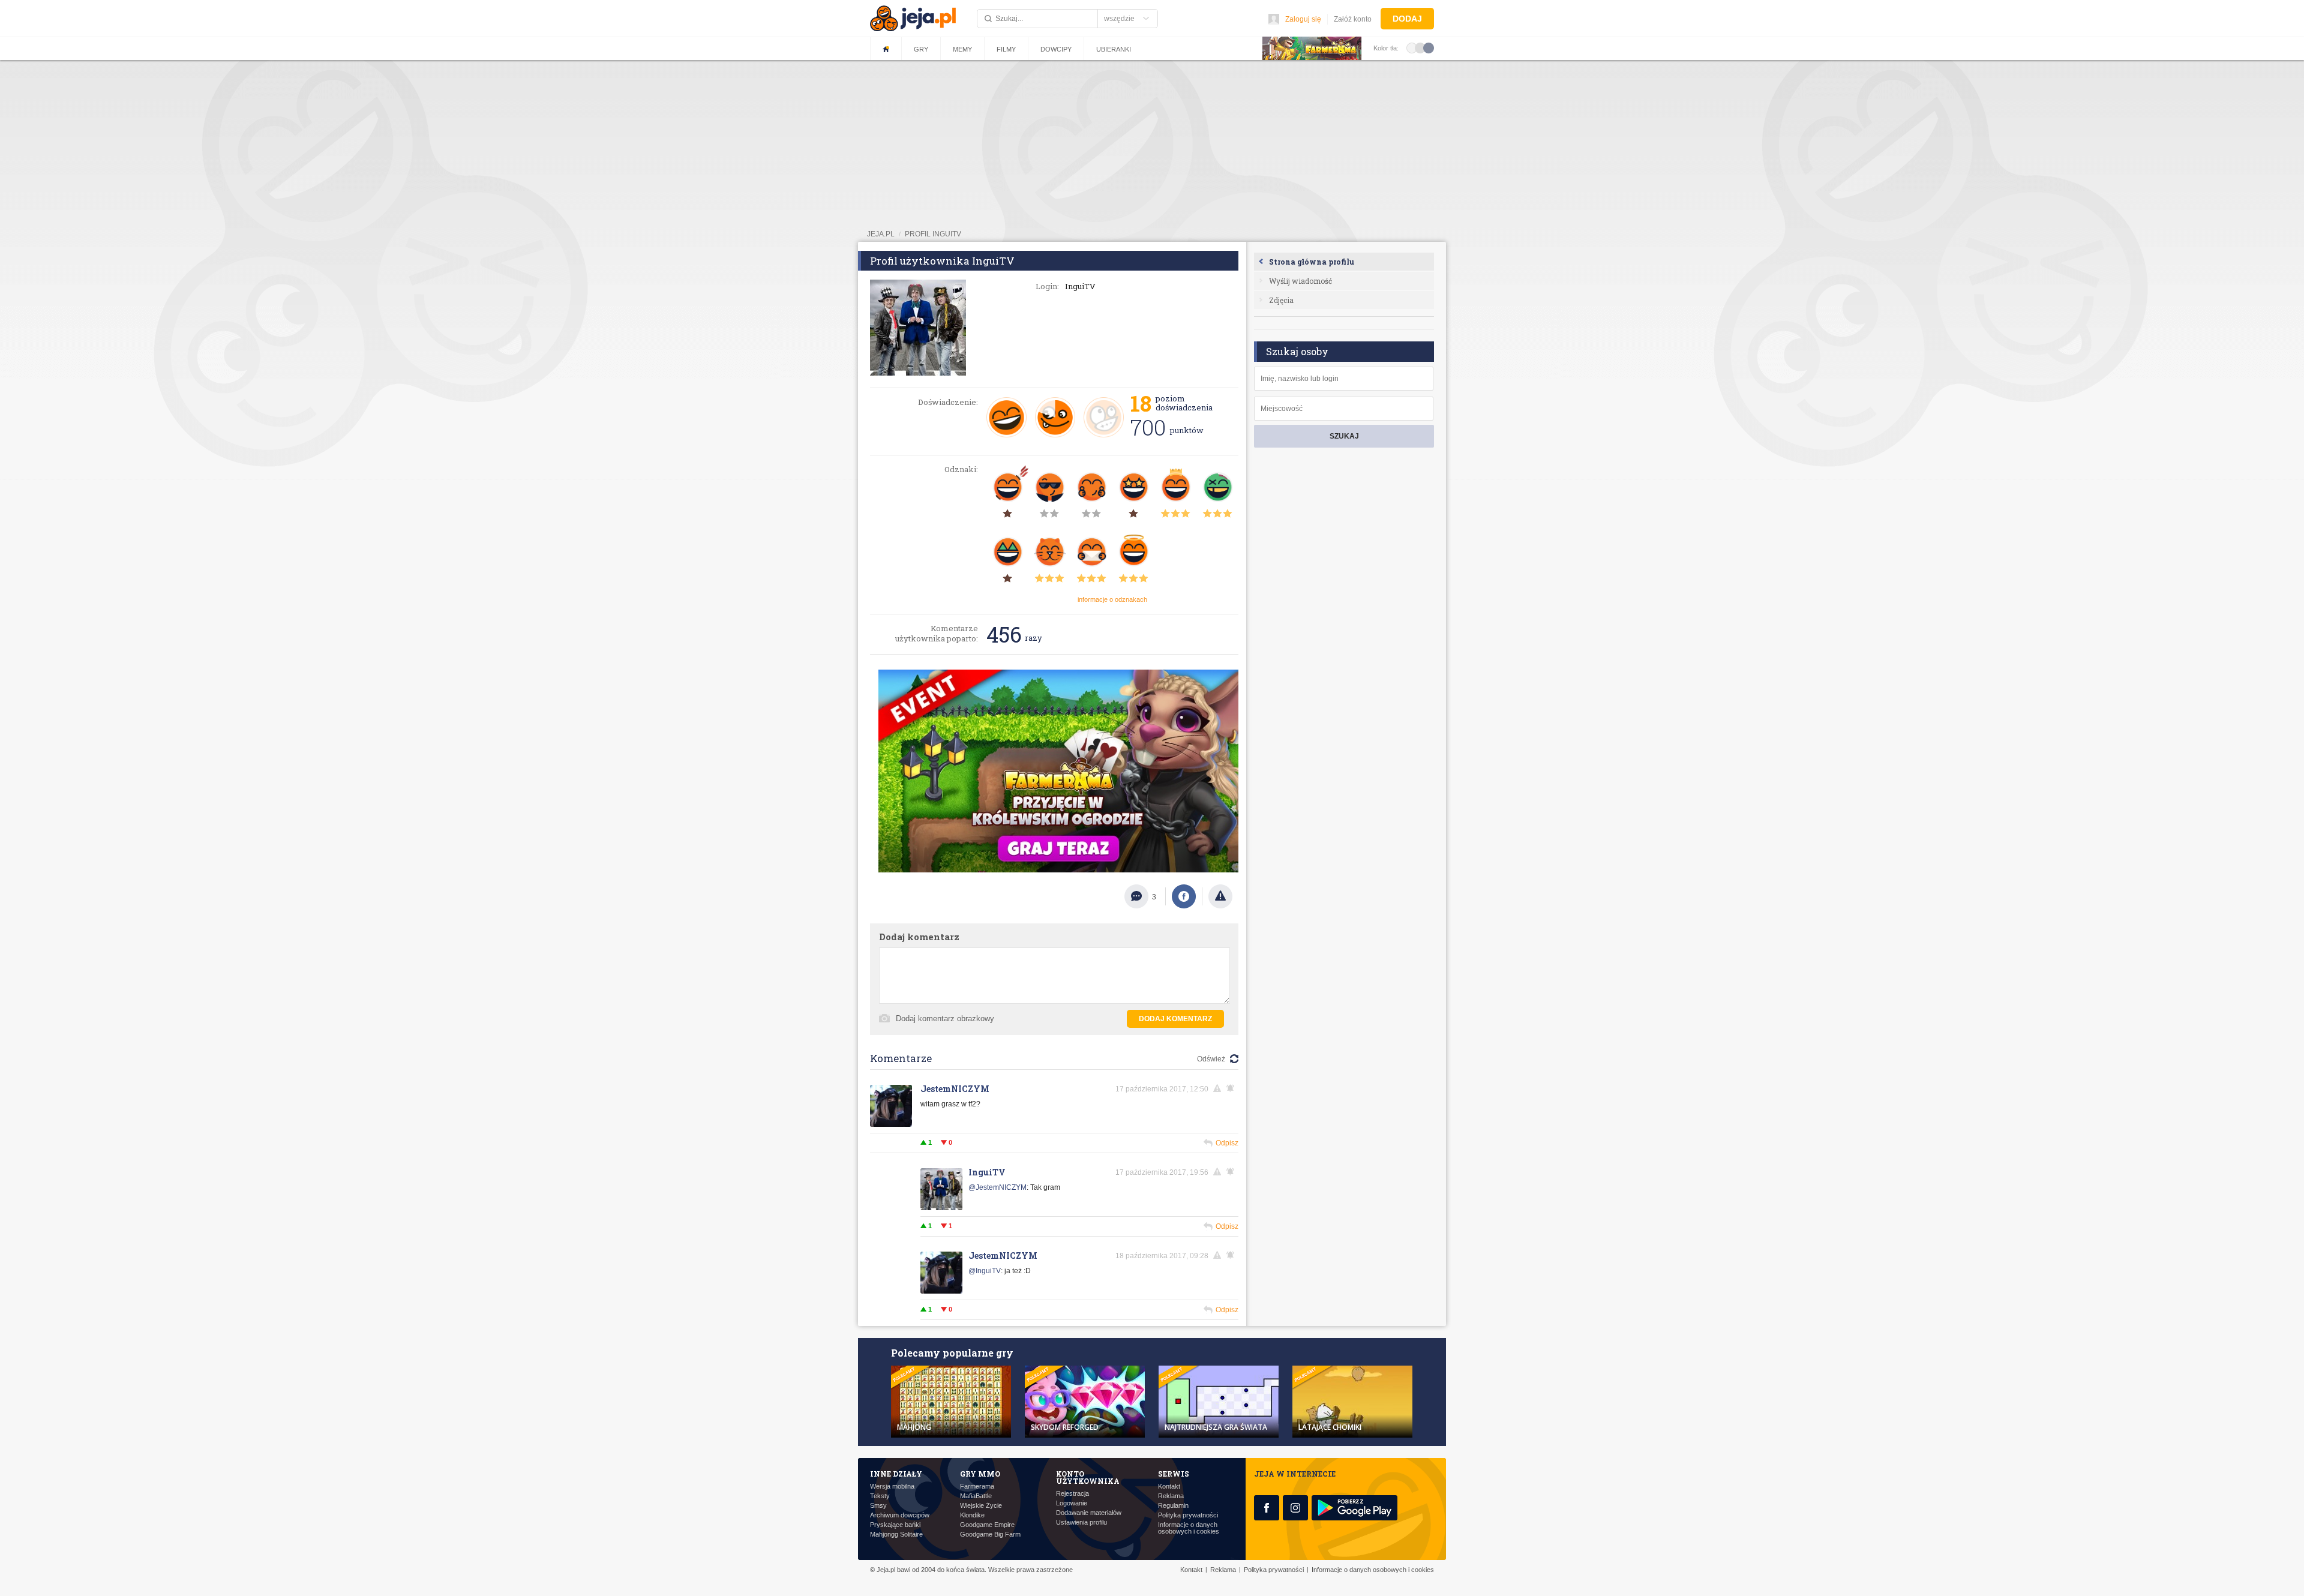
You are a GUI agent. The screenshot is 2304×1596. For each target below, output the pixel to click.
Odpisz (1227, 1143)
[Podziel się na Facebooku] (1184, 896)
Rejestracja (1072, 1494)
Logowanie (1072, 1503)
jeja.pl (881, 234)
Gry (921, 49)
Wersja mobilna (892, 1486)
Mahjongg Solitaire (896, 1534)
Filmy (1006, 49)
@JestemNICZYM (997, 1187)
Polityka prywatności (1188, 1515)
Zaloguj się (1303, 19)
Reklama (1171, 1496)
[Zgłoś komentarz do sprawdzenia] (1219, 1088)
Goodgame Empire (987, 1525)
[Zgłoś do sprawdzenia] (1220, 896)
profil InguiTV (933, 234)
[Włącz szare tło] (1420, 47)
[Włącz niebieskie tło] (1429, 47)
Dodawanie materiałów (1089, 1513)
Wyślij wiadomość (1300, 281)
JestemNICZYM (955, 1089)
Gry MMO (980, 1474)
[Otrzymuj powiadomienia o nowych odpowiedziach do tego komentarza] (1232, 1255)
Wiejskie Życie (981, 1506)
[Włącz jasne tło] (1412, 47)
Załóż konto (1353, 19)
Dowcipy (1056, 49)
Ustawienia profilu (1081, 1522)
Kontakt (1169, 1486)
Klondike (972, 1515)
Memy (962, 49)
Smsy (878, 1506)
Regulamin (1173, 1506)
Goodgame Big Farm (990, 1534)
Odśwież (1211, 1059)
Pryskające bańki (895, 1525)
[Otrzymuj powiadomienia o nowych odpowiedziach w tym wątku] (1232, 1088)
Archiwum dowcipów (900, 1515)
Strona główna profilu (1312, 262)
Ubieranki (1114, 49)
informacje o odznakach (1112, 599)
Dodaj (1407, 19)
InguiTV (987, 1172)
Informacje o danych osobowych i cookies (1189, 1528)
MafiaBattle (976, 1496)
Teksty (880, 1496)
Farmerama (977, 1486)
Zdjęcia (1281, 300)
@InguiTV (985, 1271)
